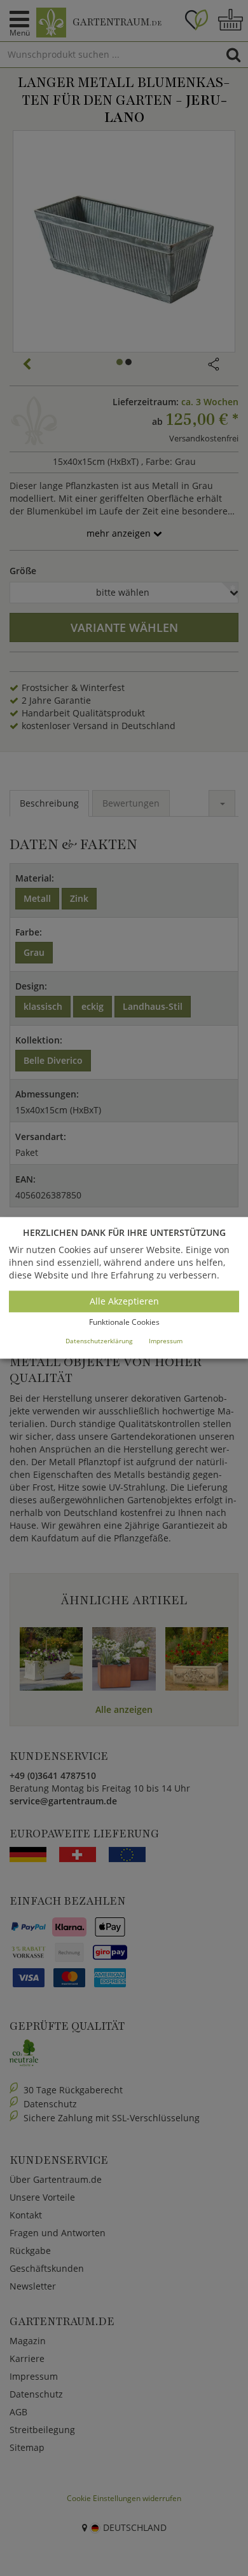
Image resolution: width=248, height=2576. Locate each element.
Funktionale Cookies (124, 1322)
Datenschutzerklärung (99, 1341)
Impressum (166, 1341)
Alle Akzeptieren (124, 1301)
